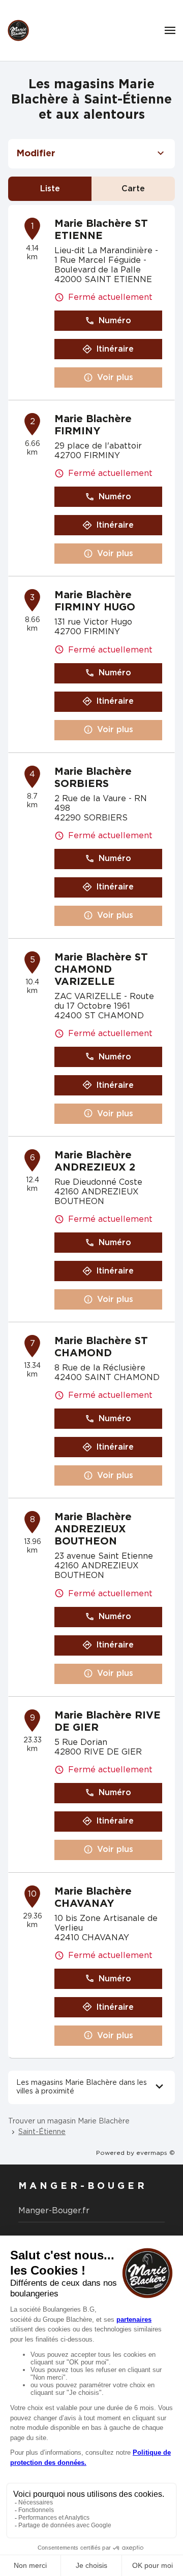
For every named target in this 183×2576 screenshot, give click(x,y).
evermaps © (156, 2153)
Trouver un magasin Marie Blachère (69, 2121)
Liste (50, 189)
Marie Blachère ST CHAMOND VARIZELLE (101, 970)
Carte (133, 189)
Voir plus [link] (115, 377)
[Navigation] (170, 30)
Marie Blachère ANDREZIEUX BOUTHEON (93, 1529)
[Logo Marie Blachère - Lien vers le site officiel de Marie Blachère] (18, 30)
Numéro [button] (115, 321)
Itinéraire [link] (115, 349)
